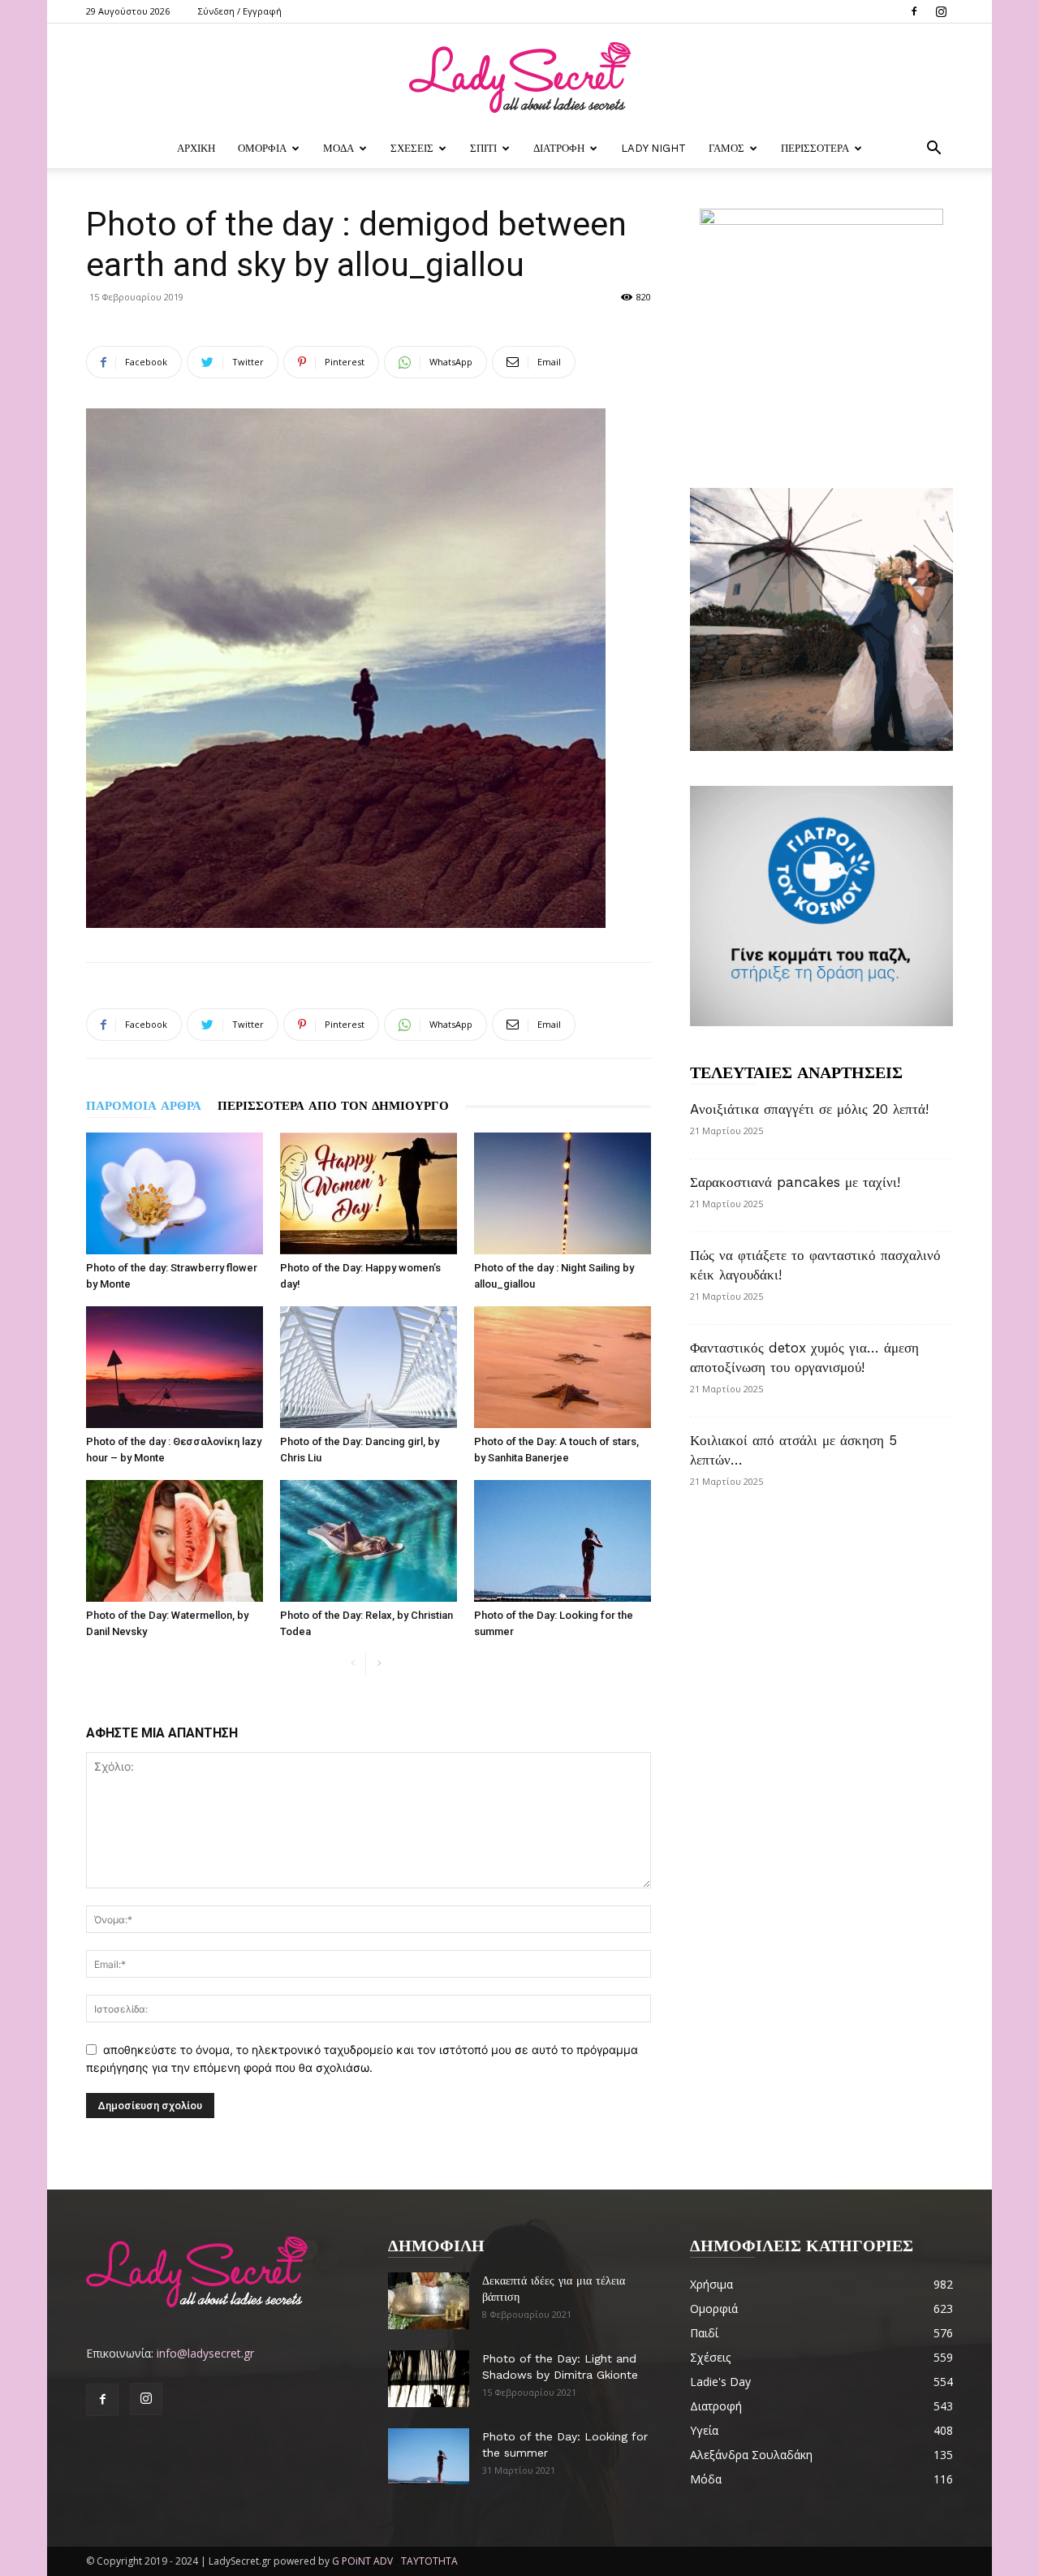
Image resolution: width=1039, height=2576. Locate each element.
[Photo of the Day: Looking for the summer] (563, 1541)
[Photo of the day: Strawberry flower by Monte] (175, 1193)
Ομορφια (262, 148)
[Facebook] (914, 11)
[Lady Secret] (519, 78)
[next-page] (379, 1664)
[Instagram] (941, 11)
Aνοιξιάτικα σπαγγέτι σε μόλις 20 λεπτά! (809, 1109)
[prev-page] (353, 1664)
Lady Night (653, 148)
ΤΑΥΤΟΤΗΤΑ (429, 2561)
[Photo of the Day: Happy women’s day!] (369, 1193)
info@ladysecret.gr (205, 2353)
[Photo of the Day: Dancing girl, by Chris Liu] (369, 1367)
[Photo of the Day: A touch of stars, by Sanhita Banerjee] (563, 1367)
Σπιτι (483, 148)
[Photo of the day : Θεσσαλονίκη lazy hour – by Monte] (175, 1367)
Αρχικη (196, 148)
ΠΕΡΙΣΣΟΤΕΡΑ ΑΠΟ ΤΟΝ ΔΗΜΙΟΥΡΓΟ (333, 1106)
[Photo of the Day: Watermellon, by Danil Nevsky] (175, 1541)
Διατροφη (559, 148)
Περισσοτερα (815, 148)
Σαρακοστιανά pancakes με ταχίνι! (795, 1182)
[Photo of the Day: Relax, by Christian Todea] (369, 1541)
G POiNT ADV (362, 2561)
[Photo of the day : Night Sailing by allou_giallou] (563, 1193)
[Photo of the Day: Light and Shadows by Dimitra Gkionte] (429, 2379)
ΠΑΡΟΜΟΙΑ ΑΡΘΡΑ (144, 1106)
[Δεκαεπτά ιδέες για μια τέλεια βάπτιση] (429, 2301)
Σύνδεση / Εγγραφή (240, 11)
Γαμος (726, 148)
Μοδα (338, 148)
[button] (933, 150)
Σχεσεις (412, 148)
